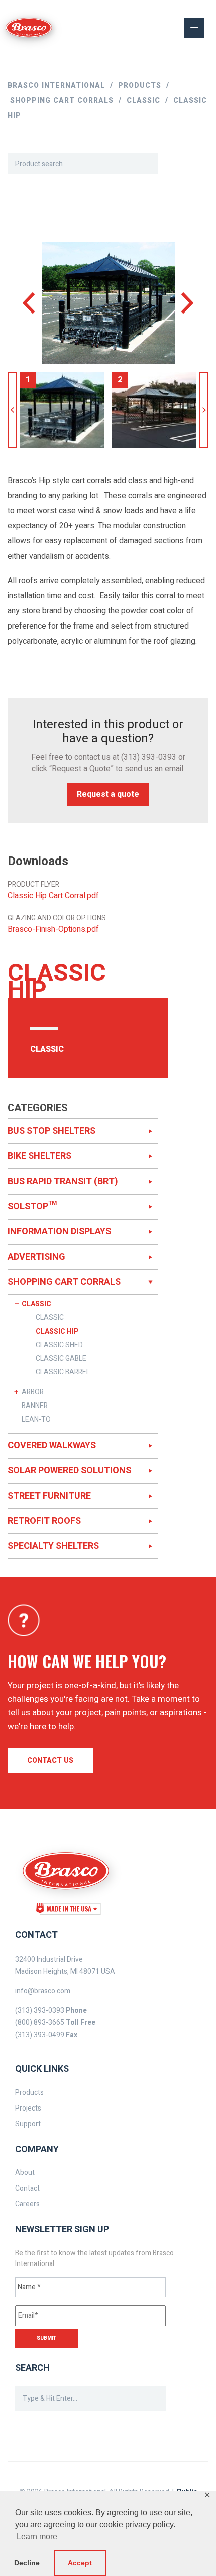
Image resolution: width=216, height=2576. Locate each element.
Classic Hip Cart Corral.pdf (53, 896)
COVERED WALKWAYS (52, 1446)
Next (204, 410)
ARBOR (33, 1392)
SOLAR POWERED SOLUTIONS (69, 1471)
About (25, 2173)
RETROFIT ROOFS (44, 1521)
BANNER (35, 1406)
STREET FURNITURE (49, 1496)
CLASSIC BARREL (63, 1372)
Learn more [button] (37, 2536)
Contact (27, 2188)
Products (29, 2093)
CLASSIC (36, 1304)
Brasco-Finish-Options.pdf (53, 930)
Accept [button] (80, 2563)
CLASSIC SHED (59, 1345)
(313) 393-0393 (149, 757)
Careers (27, 2204)
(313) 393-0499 (40, 2035)
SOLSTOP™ (32, 1206)
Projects (28, 2108)
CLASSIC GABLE (61, 1359)
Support (28, 2124)
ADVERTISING (36, 1257)
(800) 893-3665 (40, 2023)
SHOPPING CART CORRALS (64, 1282)
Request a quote (108, 794)
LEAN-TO (36, 1420)
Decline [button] (27, 2563)
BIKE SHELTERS (39, 1156)
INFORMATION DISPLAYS (59, 1232)
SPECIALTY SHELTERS (53, 1546)
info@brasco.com (43, 1991)
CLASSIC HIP (57, 1332)
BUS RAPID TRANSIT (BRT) (63, 1181)
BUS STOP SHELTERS (51, 1131)
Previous (12, 410)
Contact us (50, 1761)
